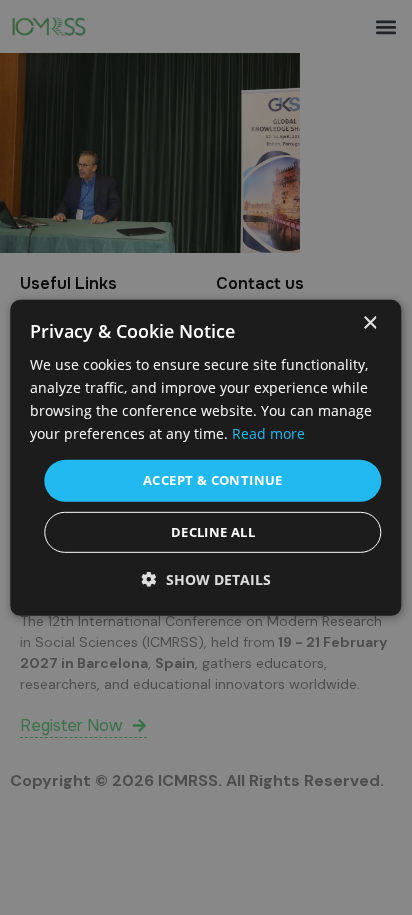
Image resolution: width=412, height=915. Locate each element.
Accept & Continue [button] (213, 480)
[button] (206, 579)
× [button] (369, 322)
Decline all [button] (213, 532)
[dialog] (205, 457)
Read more (268, 433)
